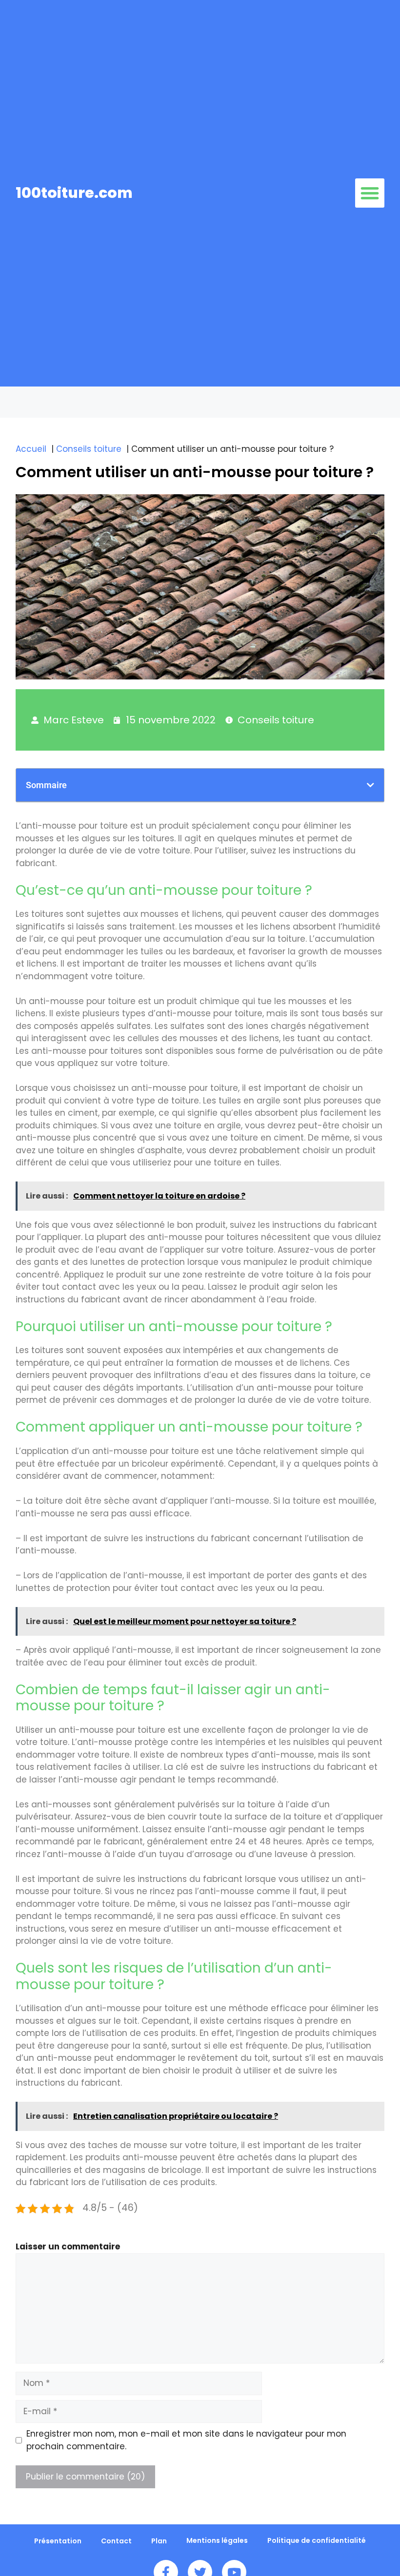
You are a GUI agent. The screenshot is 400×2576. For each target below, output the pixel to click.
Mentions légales (217, 2540)
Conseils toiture (276, 720)
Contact (116, 2541)
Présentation (58, 2541)
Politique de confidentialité (317, 2540)
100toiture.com (74, 193)
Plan (159, 2541)
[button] (370, 193)
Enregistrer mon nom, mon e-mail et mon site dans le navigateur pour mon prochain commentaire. (186, 2440)
